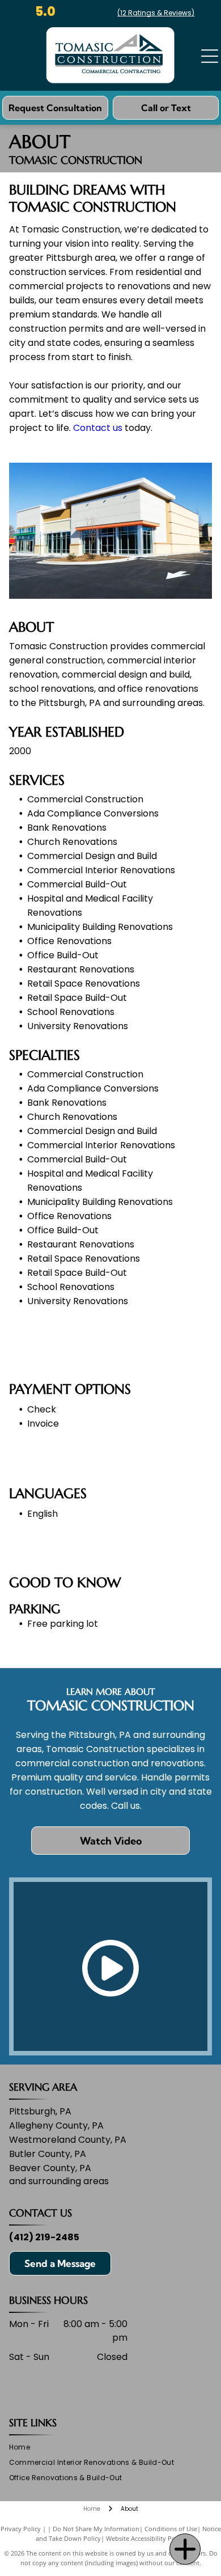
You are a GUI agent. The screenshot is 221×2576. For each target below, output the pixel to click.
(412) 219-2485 (44, 2237)
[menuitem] (24, 2448)
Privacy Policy (21, 2529)
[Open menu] (210, 56)
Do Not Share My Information (96, 2529)
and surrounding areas (59, 2181)
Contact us (98, 428)
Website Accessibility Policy (146, 2538)
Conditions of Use (171, 2529)
